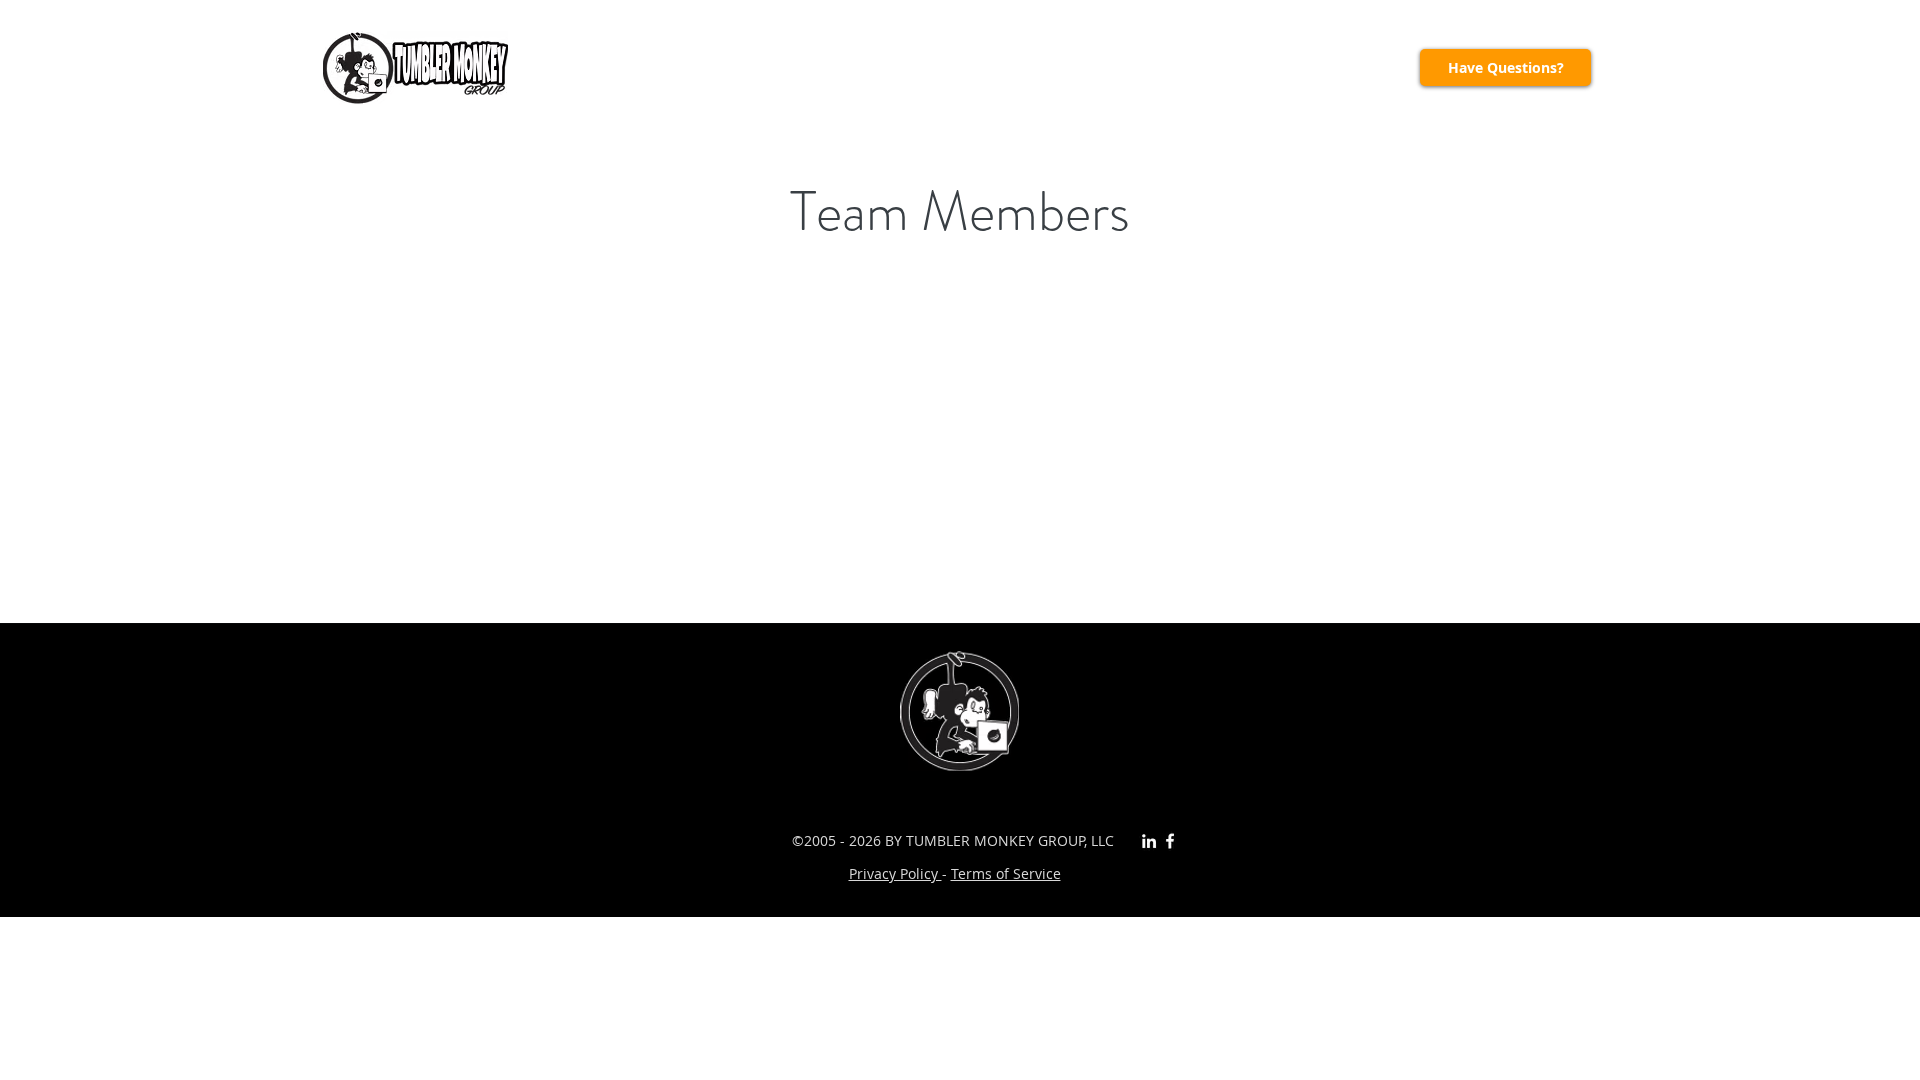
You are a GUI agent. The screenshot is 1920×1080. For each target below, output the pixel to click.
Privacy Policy (895, 873)
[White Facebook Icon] (1170, 841)
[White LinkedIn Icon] (1149, 841)
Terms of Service (1006, 873)
